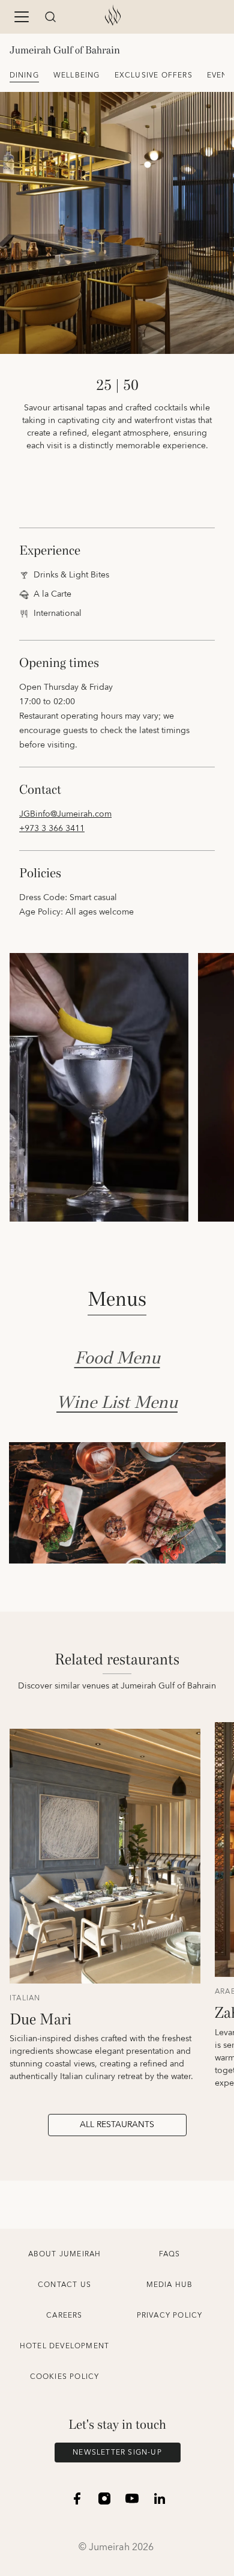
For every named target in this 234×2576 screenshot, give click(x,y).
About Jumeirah (65, 2254)
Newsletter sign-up (117, 2453)
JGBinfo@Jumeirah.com (65, 814)
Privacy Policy (170, 2316)
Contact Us (64, 2285)
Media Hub (170, 2285)
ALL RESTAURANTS (117, 2125)
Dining (24, 75)
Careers (64, 2316)
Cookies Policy (65, 2377)
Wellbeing (77, 75)
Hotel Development (64, 2346)
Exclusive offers (154, 75)
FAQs (170, 2254)
